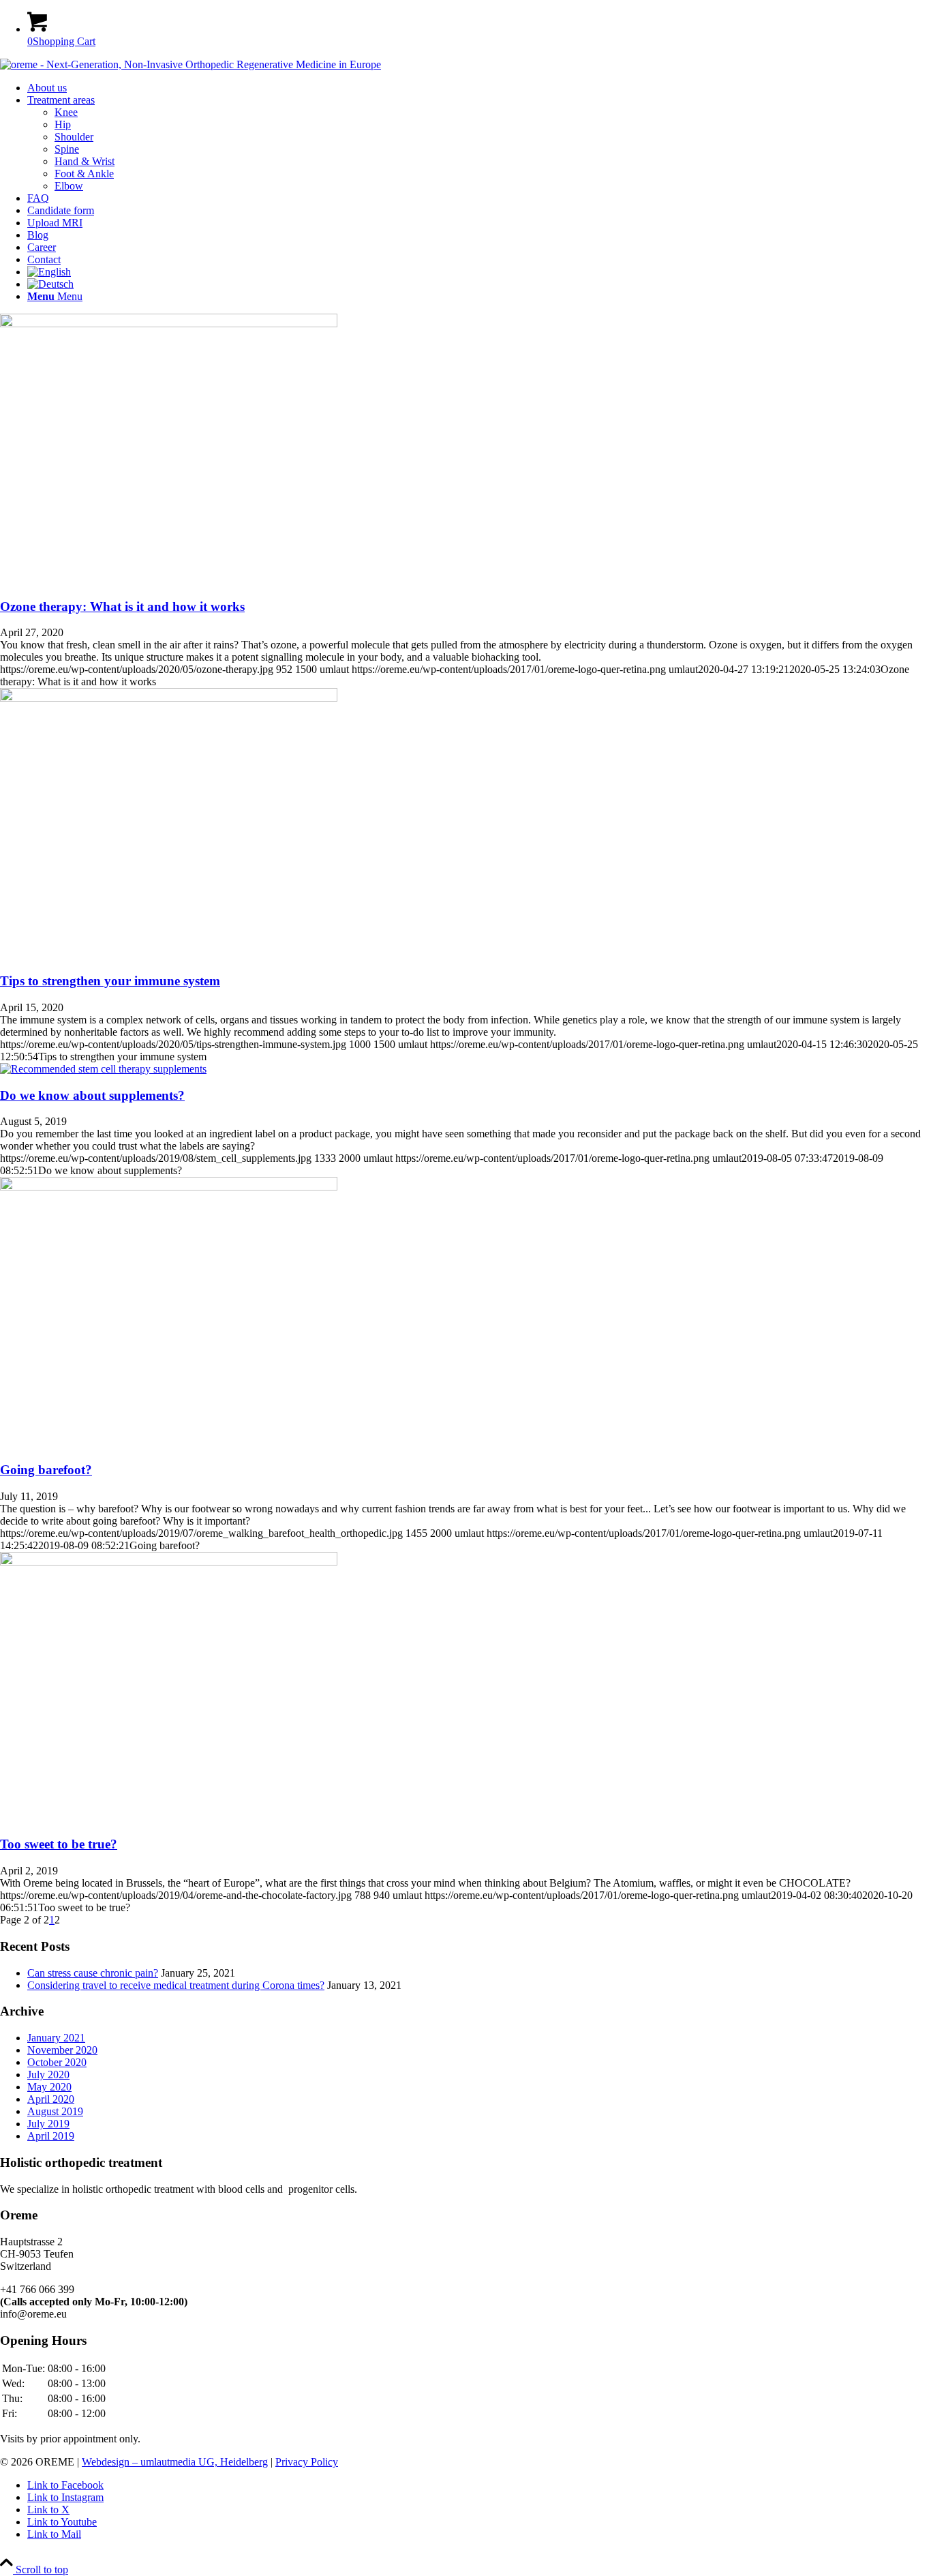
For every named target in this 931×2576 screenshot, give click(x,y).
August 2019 (55, 2111)
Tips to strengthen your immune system (110, 981)
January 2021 (56, 2038)
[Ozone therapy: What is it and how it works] (169, 324)
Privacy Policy (307, 2462)
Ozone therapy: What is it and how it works (122, 606)
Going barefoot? (46, 1470)
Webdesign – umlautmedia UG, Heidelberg (175, 2462)
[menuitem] (479, 88)
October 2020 (57, 2062)
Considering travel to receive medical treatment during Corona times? (176, 1985)
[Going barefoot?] (169, 1187)
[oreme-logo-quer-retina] (190, 64)
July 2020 (48, 2075)
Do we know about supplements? (92, 1095)
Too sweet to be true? (59, 1844)
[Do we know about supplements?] (103, 1069)
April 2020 (51, 2099)
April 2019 (51, 2136)
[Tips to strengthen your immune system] (169, 698)
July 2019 (48, 2124)
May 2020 (49, 2087)
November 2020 (62, 2050)
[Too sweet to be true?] (169, 1562)
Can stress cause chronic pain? (93, 1973)
